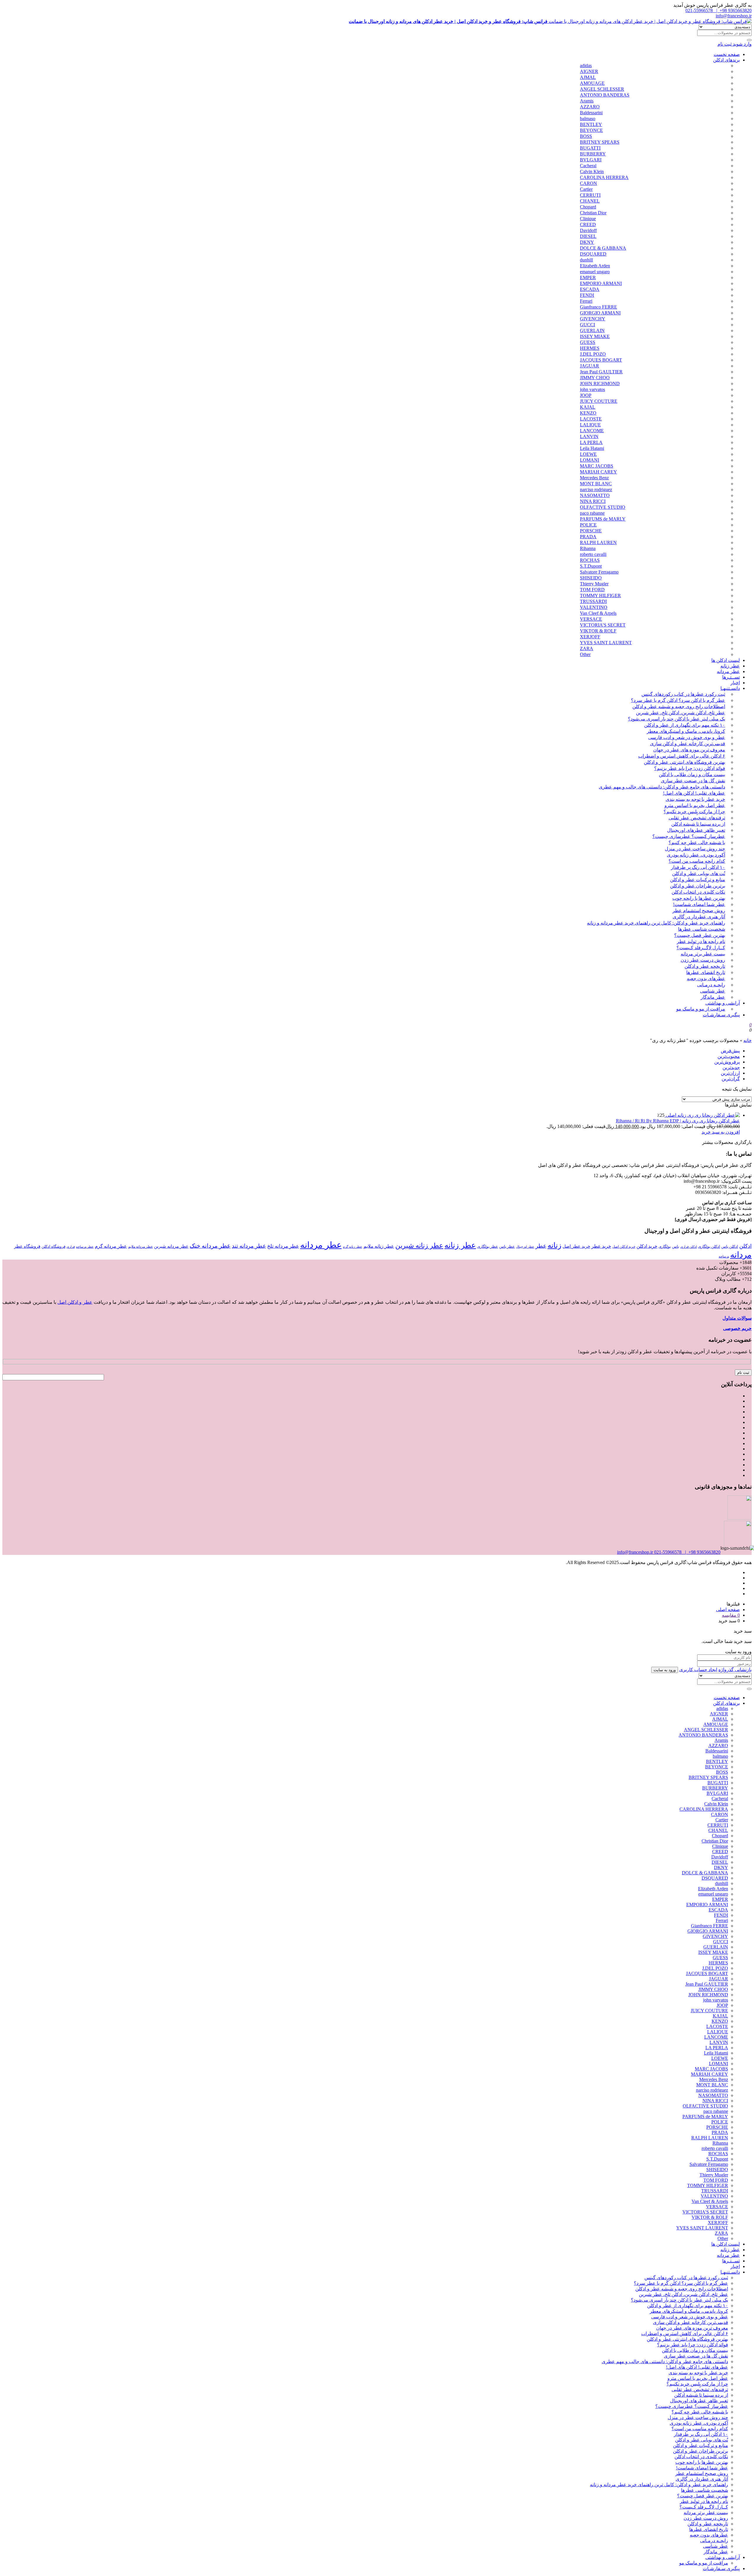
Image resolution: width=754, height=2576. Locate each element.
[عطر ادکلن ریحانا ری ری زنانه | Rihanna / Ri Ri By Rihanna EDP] (702, 1115)
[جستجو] (749, 40)
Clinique (588, 219)
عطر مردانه (728, 671)
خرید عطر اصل (576, 1246)
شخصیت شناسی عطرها (702, 929)
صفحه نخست (727, 54)
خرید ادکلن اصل (624, 1247)
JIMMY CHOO (595, 378)
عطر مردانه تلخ (283, 1246)
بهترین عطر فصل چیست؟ (700, 935)
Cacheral (588, 166)
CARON (588, 183)
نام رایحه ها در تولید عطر (701, 941)
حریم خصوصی (737, 1328)
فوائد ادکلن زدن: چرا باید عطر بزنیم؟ (690, 768)
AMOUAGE (592, 83)
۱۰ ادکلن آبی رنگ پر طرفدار (698, 867)
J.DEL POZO (593, 354)
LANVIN (589, 436)
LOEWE (588, 454)
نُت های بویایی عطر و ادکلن (699, 873)
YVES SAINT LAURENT (606, 643)
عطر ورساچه (85, 1247)
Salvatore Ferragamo (599, 572)
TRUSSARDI (593, 601)
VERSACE (591, 619)
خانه (748, 1040)
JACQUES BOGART (601, 360)
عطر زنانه (730, 666)
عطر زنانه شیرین (419, 1246)
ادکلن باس (730, 1246)
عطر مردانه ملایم (140, 1247)
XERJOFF (590, 637)
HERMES (590, 348)
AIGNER (589, 71)
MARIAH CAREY (598, 472)
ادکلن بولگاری (709, 1247)
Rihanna (588, 548)
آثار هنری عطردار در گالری (699, 917)
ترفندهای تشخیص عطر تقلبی (697, 818)
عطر (541, 1246)
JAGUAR (590, 366)
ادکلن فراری (689, 1247)
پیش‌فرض (730, 1051)
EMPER (588, 278)
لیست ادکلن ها (726, 660)
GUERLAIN (592, 331)
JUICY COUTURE (599, 401)
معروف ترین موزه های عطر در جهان (689, 750)
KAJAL (588, 407)
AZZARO (590, 107)
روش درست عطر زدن (703, 960)
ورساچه (724, 1256)
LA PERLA (591, 442)
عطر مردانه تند (249, 1246)
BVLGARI (591, 160)
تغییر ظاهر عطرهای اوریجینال (696, 830)
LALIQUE (590, 425)
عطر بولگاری (488, 1246)
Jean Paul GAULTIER (601, 372)
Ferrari (586, 301)
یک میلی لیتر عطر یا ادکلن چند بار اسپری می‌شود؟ (677, 719)
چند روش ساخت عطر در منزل (695, 849)
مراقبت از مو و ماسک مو (701, 1009)
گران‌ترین (731, 1079)
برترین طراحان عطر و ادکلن (698, 886)
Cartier (586, 189)
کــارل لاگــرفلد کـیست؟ (701, 948)
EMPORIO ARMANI (601, 283)
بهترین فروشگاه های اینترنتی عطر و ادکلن (684, 762)
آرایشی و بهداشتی (723, 1003)
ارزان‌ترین (730, 1073)
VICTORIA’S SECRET (603, 625)
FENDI (587, 295)
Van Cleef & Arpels (598, 613)
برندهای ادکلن (726, 60)
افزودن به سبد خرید (721, 1132)
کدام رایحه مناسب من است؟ (697, 861)
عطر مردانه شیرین (171, 1246)
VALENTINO (594, 607)
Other (585, 654)
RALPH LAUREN (598, 542)
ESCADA (590, 289)
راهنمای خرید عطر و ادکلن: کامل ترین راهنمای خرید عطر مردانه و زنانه (656, 923)
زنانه (554, 1245)
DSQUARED (593, 254)
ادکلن (745, 1246)
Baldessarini (591, 113)
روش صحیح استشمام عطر (699, 911)
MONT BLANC (596, 484)
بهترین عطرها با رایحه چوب (699, 898)
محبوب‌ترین (729, 1056)
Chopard (588, 207)
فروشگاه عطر (27, 1246)
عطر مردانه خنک (210, 1246)
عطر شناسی (713, 991)
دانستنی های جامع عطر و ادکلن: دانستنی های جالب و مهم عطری (662, 787)
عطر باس (507, 1246)
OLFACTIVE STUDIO (603, 507)
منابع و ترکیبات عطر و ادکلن (698, 880)
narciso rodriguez (596, 489)
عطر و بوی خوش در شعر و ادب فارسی (687, 737)
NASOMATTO (595, 495)
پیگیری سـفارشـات (721, 1015)
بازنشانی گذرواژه (735, 1670)
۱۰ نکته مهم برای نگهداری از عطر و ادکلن (685, 725)
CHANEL (590, 201)
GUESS (588, 342)
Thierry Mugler (594, 584)
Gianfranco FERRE (598, 307)
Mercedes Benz (594, 478)
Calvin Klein (592, 172)
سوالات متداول (737, 1318)
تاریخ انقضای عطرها (706, 972)
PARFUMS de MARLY (603, 519)
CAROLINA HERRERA (604, 177)
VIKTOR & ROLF (598, 631)
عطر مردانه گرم (111, 1246)
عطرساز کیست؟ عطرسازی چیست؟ (689, 836)
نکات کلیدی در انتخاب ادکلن (698, 892)
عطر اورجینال (525, 1247)
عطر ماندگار (713, 997)
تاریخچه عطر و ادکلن (705, 966)
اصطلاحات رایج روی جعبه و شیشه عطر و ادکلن (679, 706)
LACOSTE (591, 419)
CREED (588, 225)
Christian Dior (593, 213)
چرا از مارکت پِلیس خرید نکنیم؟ (694, 812)
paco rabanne (592, 513)
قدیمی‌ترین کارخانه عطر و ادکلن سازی (688, 744)
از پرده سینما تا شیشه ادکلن (698, 824)
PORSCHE (591, 531)
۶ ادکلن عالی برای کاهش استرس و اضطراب (682, 756)
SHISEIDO (591, 578)
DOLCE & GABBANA (603, 248)
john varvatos (592, 389)
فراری (71, 1247)
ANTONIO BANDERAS (605, 95)
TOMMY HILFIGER (600, 595)
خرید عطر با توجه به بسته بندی (695, 799)
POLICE (588, 525)
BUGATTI (590, 148)
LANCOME (592, 431)
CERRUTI (590, 195)
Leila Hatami (592, 448)
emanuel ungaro (595, 272)
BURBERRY (593, 154)
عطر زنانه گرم (353, 1247)
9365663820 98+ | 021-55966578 (719, 10)
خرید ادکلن (647, 1246)
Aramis (587, 101)
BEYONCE (591, 130)
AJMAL (588, 77)
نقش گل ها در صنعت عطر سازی (693, 781)
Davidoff (588, 230)
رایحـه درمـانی (711, 985)
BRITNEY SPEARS (600, 142)
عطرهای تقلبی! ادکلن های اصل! (694, 793)
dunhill (586, 260)
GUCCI (587, 325)
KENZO (588, 413)
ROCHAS (590, 560)
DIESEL (588, 236)
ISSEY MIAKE (595, 336)
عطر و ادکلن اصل (75, 1302)
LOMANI (590, 460)
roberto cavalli (593, 554)
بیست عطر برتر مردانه (703, 954)
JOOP (586, 395)
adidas (586, 66)
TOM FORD (592, 590)
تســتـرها (731, 677)
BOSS (586, 136)
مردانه (741, 1255)
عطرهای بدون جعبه (706, 979)
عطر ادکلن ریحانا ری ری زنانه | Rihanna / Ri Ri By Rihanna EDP (678, 1121)
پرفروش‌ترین (727, 1062)
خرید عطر (601, 1246)
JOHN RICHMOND (600, 383)
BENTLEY (591, 124)
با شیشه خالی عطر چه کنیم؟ (697, 843)
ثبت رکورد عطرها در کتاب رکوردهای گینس (683, 694)
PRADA (588, 537)
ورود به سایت (665, 1670)
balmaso (588, 119)
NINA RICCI (593, 501)
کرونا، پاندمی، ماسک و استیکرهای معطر (686, 731)
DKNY (587, 242)
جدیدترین (731, 1067)
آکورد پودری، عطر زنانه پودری (696, 855)
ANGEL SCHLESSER (602, 89)
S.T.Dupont (591, 566)
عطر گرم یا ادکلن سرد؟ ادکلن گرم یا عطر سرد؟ (678, 700)
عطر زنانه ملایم (379, 1246)
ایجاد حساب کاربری (698, 1670)
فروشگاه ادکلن (53, 1247)
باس (676, 1246)
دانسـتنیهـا (730, 688)
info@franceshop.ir (734, 16)
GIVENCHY (593, 319)
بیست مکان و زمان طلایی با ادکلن (692, 775)
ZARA (587, 648)
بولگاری (665, 1247)
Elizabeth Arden (595, 266)
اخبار (735, 683)
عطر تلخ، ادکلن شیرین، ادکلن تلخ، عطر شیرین (681, 713)
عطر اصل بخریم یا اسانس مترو (695, 805)
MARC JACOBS (597, 466)
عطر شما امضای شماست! (699, 904)
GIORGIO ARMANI (600, 313)
